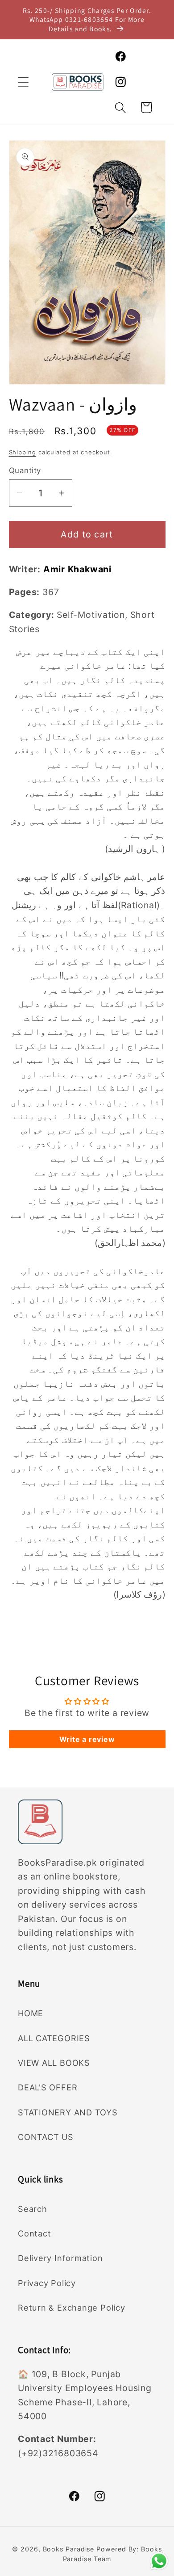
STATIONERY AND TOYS (68, 2112)
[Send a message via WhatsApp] (159, 2561)
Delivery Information (60, 2258)
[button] (23, 82)
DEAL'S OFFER (48, 2087)
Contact (34, 2233)
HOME (31, 2013)
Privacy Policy (47, 2283)
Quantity (25, 470)
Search (33, 2209)
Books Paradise (69, 2549)
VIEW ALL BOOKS (54, 2063)
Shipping (23, 452)
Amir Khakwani (77, 569)
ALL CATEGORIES (54, 2038)
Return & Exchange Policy (72, 2307)
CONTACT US (46, 2137)
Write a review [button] (87, 1739)
